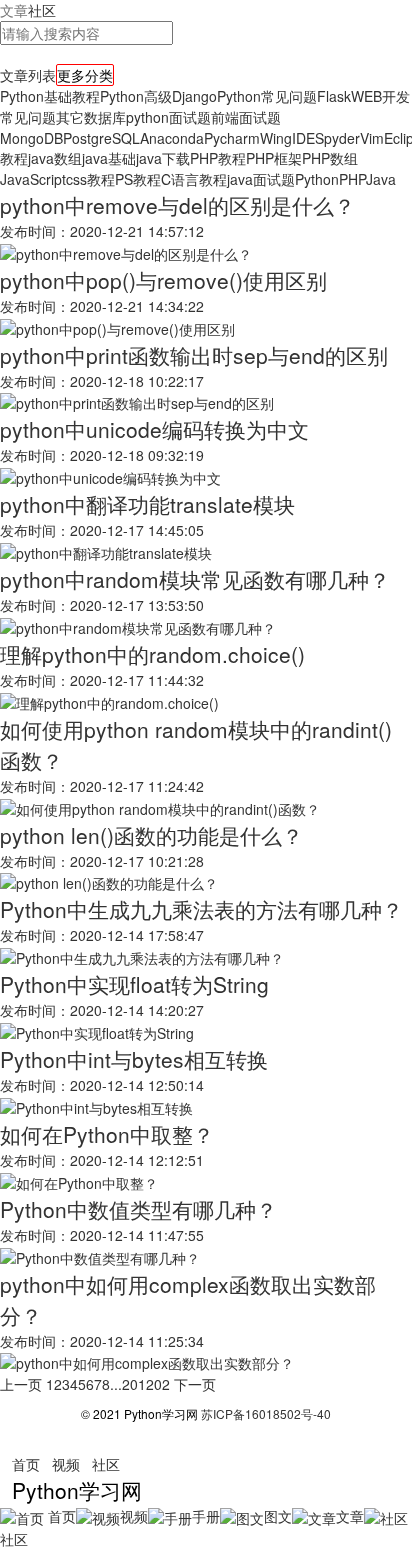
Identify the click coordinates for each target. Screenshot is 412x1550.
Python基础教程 (50, 96)
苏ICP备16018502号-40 (266, 1413)
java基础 (109, 158)
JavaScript (33, 179)
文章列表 (28, 75)
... (116, 1384)
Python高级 (136, 96)
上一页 (21, 1384)
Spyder (337, 138)
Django (194, 96)
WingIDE (287, 138)
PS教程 (138, 179)
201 (134, 1384)
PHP (352, 179)
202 (158, 1384)
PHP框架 (274, 158)
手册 (206, 1516)
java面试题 (261, 179)
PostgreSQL (101, 138)
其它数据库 (91, 117)
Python (317, 179)
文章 (14, 10)
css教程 (90, 179)
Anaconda (172, 138)
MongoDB (31, 138)
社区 (42, 10)
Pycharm (232, 138)
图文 (278, 1516)
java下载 (163, 158)
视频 (66, 1464)
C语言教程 (194, 179)
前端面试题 (246, 117)
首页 (26, 1464)
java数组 (55, 158)
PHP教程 (218, 158)
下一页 (195, 1384)
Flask (334, 96)
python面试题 (168, 117)
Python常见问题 (267, 96)
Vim (372, 138)
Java (381, 179)
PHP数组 (330, 158)
